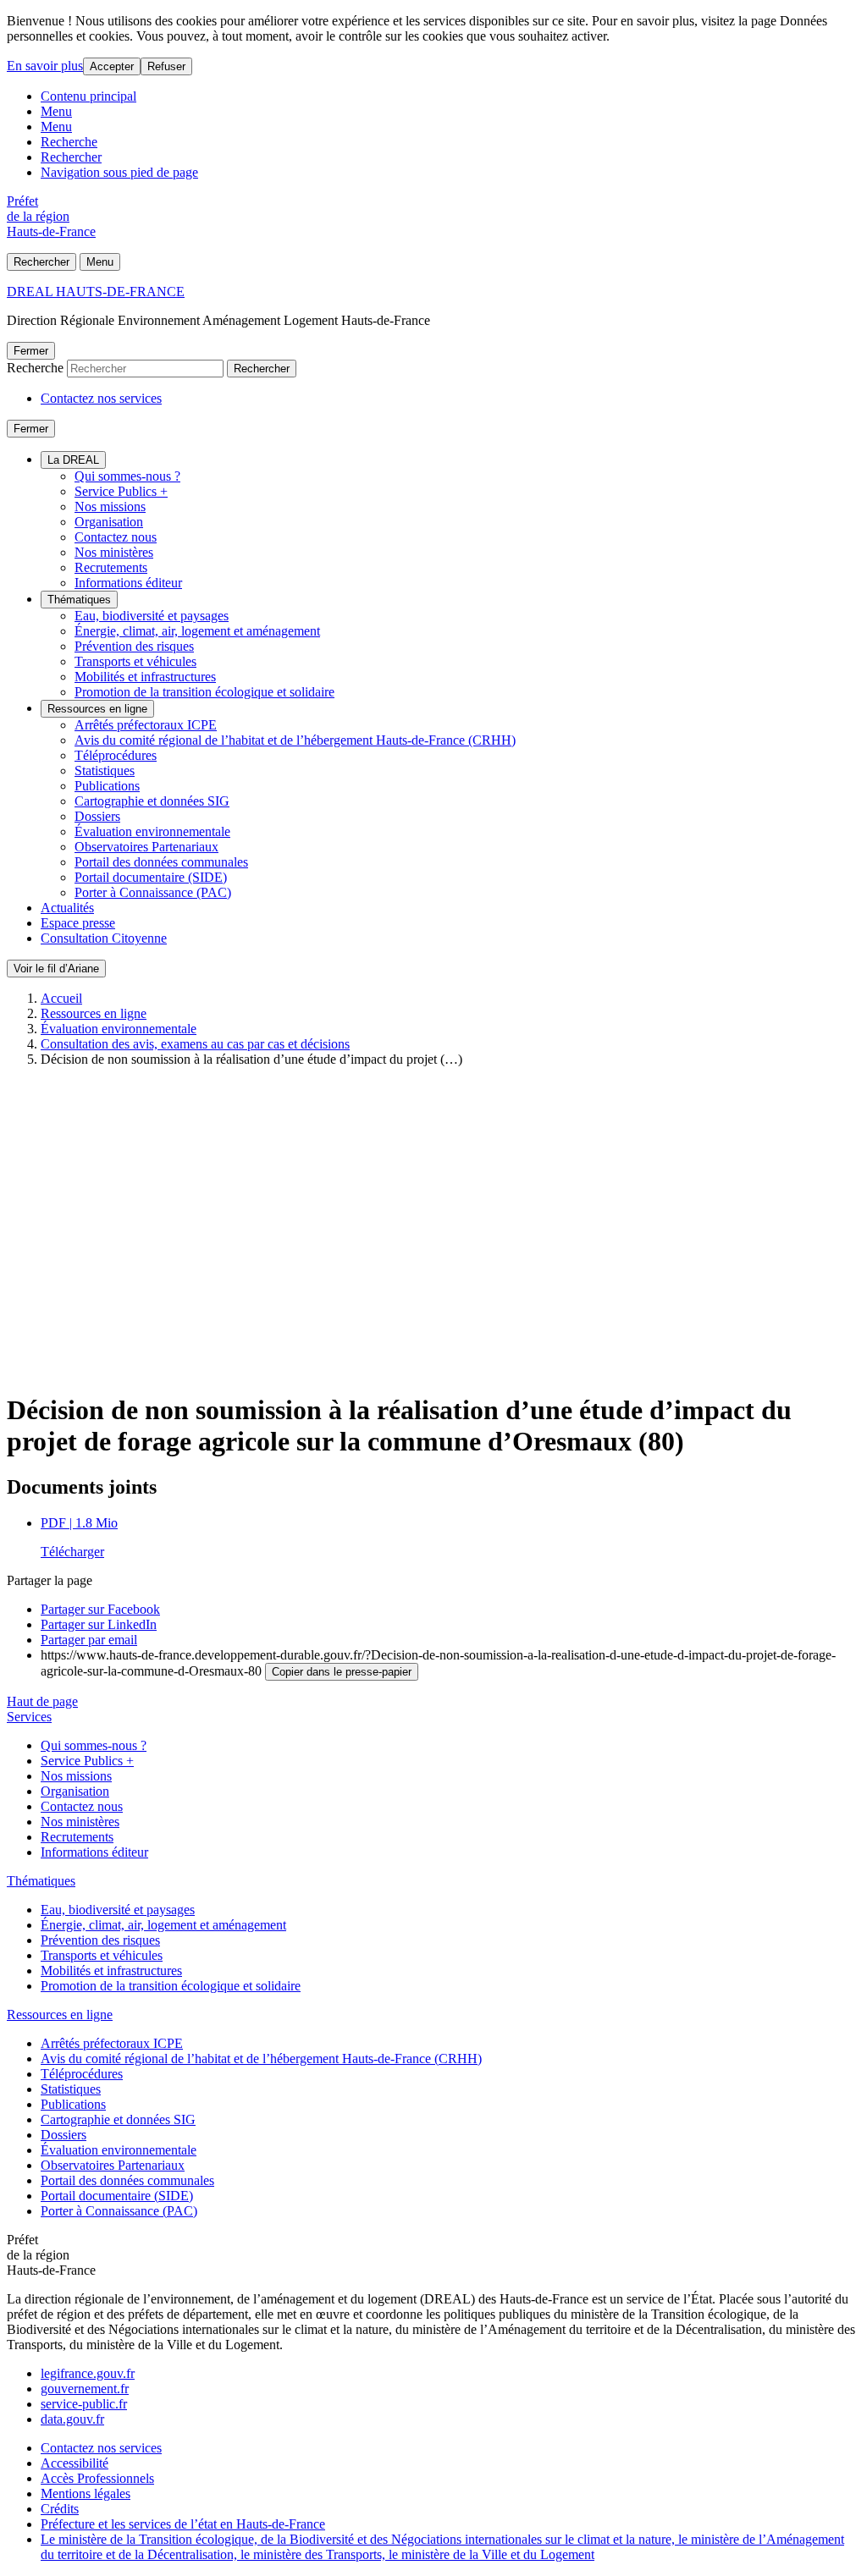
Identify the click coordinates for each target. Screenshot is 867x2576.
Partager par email (89, 1640)
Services (29, 1717)
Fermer (31, 351)
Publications (107, 786)
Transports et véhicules (135, 661)
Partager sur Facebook (100, 1609)
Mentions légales (86, 2493)
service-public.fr (84, 2404)
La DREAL (73, 460)
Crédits (60, 2509)
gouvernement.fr (85, 2389)
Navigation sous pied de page (119, 172)
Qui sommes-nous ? (127, 476)
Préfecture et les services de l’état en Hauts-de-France (183, 2524)
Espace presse (78, 923)
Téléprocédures (116, 755)
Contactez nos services (101, 398)
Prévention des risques (134, 646)
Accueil (61, 998)
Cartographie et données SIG (152, 801)
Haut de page (42, 1701)
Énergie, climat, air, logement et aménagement (197, 631)
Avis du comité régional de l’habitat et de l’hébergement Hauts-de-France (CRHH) (295, 740)
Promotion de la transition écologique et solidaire (204, 692)
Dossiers (97, 816)
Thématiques (79, 600)
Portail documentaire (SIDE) (151, 877)
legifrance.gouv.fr (88, 2373)
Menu (56, 111)
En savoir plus (45, 66)
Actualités (67, 908)
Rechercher (71, 157)
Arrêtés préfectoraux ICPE (146, 725)
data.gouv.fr (72, 2419)
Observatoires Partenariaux (146, 847)
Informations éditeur (128, 583)
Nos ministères (114, 552)
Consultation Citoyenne (104, 938)
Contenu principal (88, 96)
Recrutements (111, 567)
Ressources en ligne (97, 709)
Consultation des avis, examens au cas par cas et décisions (195, 1044)
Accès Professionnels (97, 2478)
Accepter (112, 66)
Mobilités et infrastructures (145, 677)
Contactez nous (116, 537)
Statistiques (105, 771)
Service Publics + (121, 491)
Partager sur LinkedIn (99, 1624)
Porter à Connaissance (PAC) (153, 892)
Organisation (109, 522)
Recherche (69, 142)
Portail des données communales (161, 862)
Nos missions (110, 506)
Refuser (166, 66)
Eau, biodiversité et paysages (152, 616)
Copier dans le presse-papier (342, 1672)
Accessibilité (75, 2463)
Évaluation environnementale (152, 831)
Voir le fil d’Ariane (56, 969)
